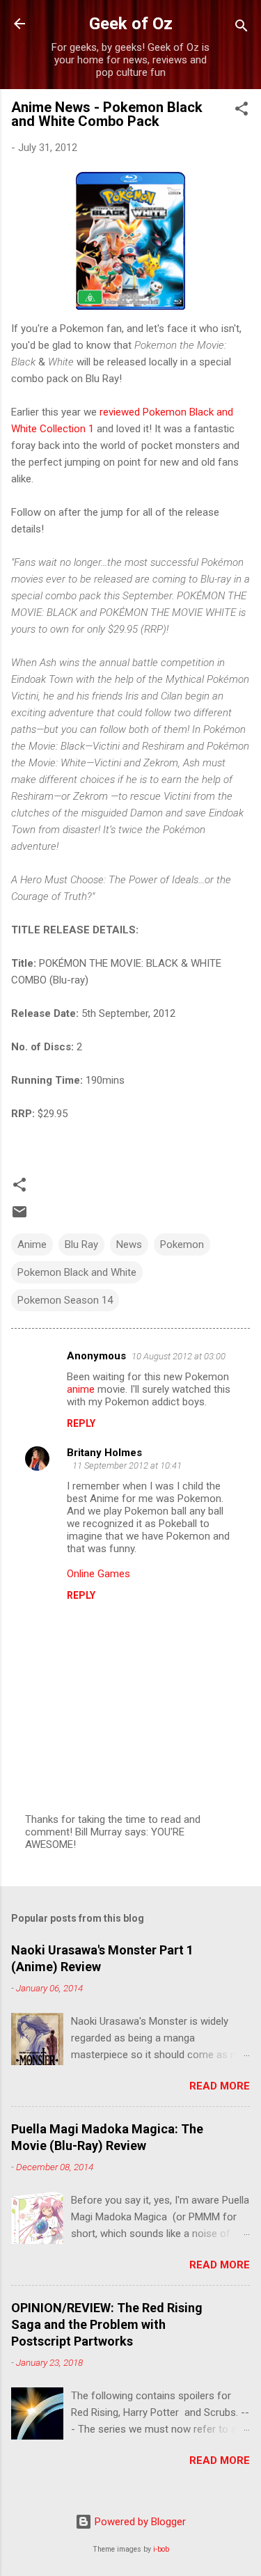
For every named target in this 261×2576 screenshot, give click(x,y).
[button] (242, 111)
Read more (220, 2086)
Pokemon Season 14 (65, 1300)
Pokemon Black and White (77, 1272)
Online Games (98, 1574)
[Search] (242, 28)
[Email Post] (19, 1217)
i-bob (161, 2549)
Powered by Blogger (139, 2522)
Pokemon (182, 1244)
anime (81, 1389)
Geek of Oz (131, 24)
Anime (32, 1244)
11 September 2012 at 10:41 (127, 1465)
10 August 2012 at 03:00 (179, 1356)
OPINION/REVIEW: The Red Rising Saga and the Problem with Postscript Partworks (107, 2324)
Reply (81, 1423)
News (129, 1244)
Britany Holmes (104, 1453)
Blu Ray (81, 1244)
